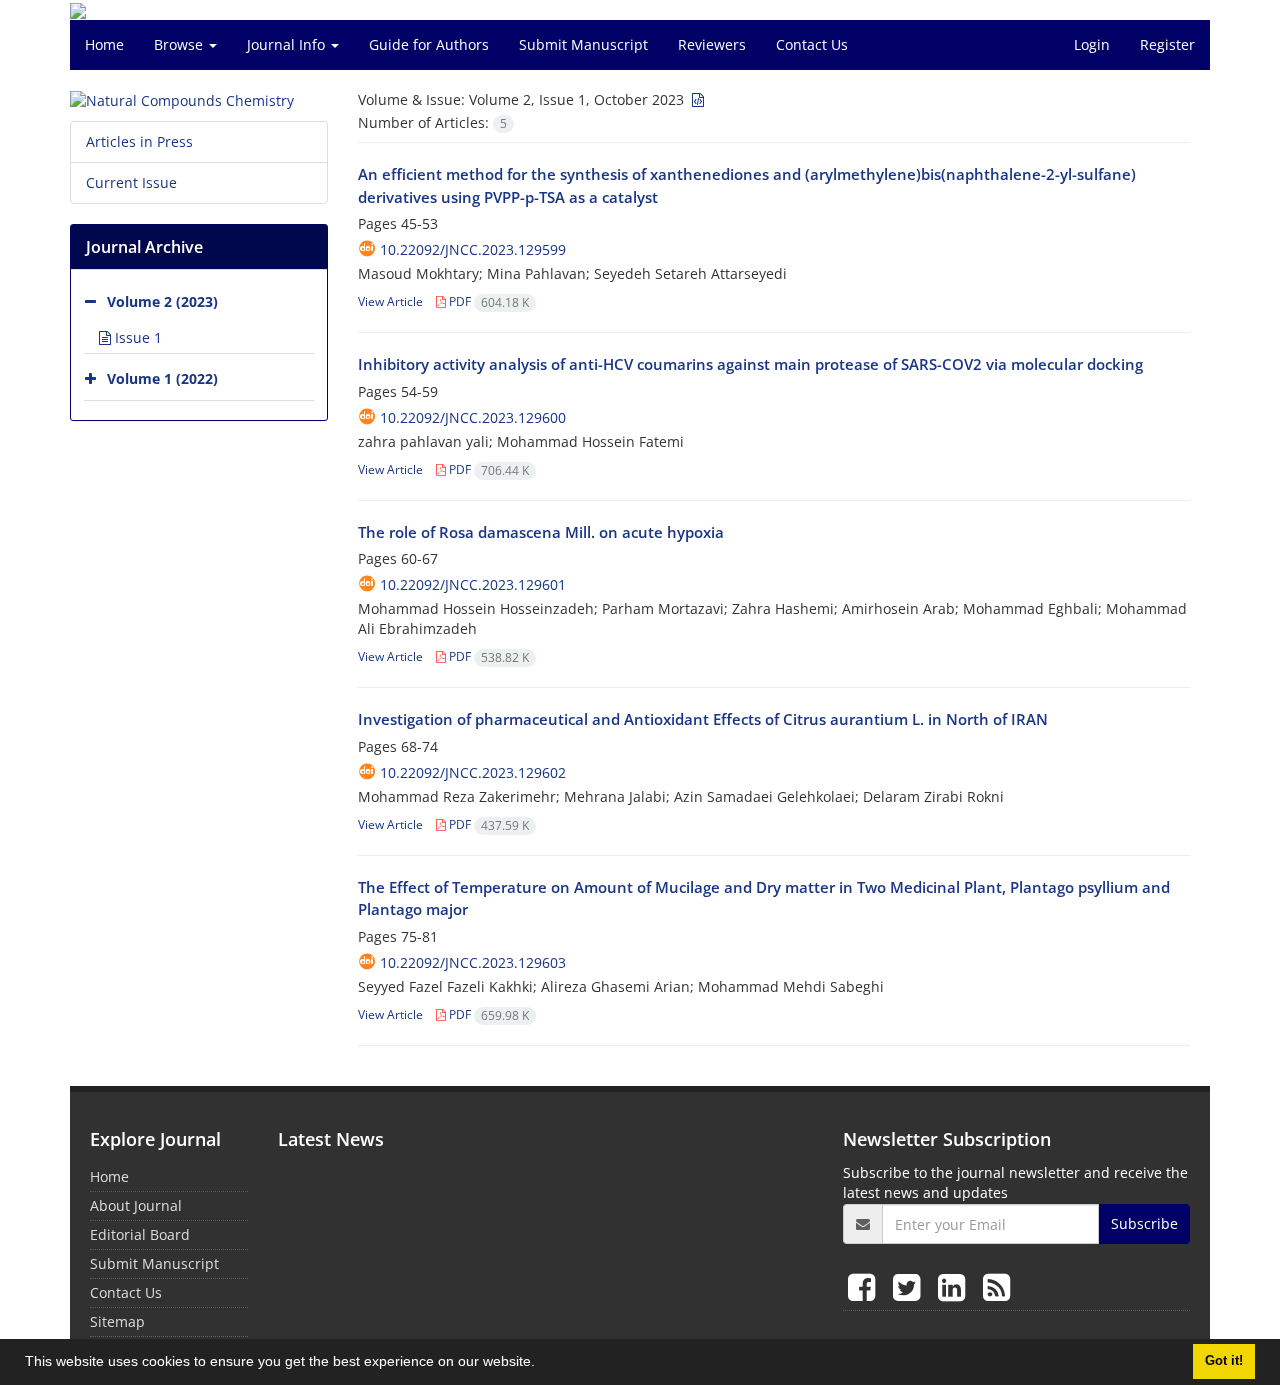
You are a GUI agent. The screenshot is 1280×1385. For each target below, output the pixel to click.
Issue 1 (136, 337)
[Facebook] (865, 1286)
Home (104, 44)
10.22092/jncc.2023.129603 (473, 962)
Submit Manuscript (583, 44)
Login (1092, 44)
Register (1167, 44)
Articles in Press (139, 141)
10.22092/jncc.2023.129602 (473, 772)
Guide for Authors (429, 44)
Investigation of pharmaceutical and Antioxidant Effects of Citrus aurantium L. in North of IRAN (703, 719)
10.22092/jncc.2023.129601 (473, 584)
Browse (180, 44)
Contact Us (812, 44)
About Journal (136, 1205)
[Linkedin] (955, 1286)
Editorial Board (140, 1234)
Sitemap (117, 1321)
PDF (487, 301)
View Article (390, 301)
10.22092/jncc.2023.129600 (473, 417)
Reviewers (712, 44)
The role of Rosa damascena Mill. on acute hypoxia (541, 532)
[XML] (696, 99)
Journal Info (288, 44)
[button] (542, 1364)
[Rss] (996, 1286)
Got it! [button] (1224, 1361)
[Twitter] (910, 1286)
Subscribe (1144, 1223)
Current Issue (131, 182)
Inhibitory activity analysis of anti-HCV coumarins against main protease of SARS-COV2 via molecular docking (750, 364)
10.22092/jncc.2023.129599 (473, 249)
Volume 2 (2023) (162, 301)
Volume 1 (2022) (162, 378)
